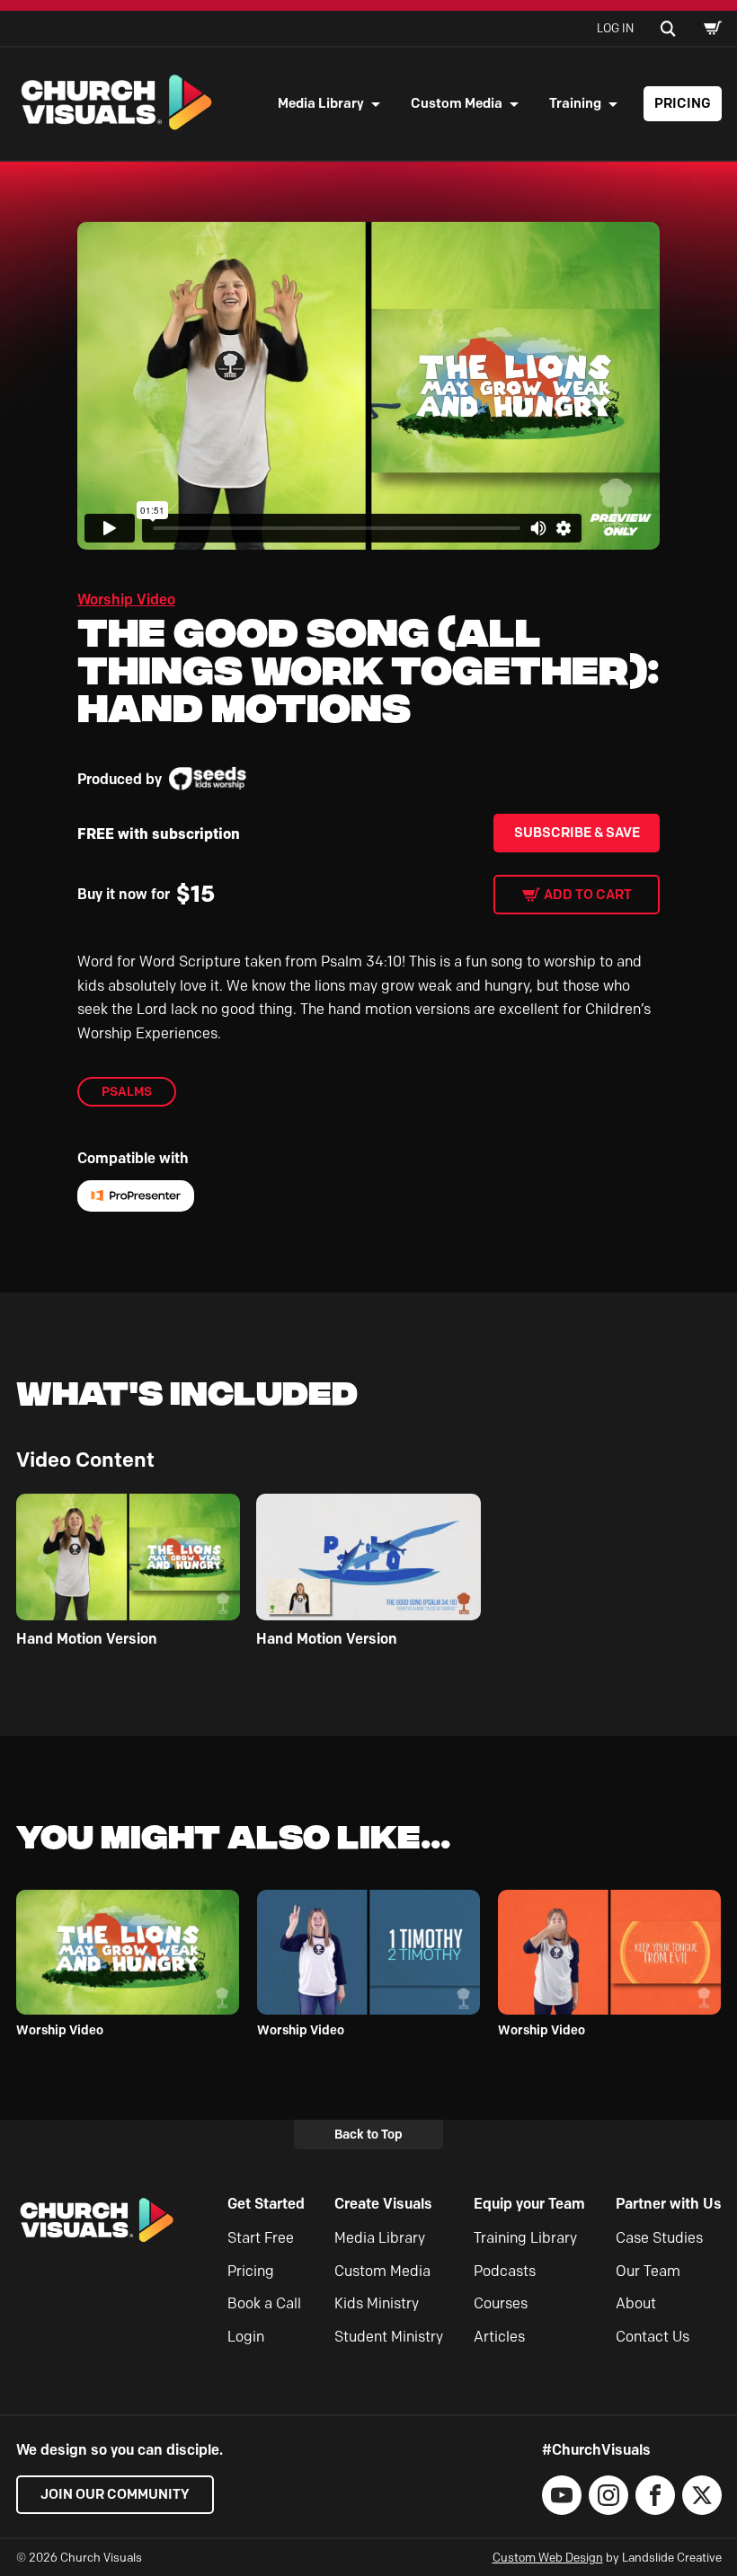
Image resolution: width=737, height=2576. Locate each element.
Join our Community (115, 2494)
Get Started (266, 2204)
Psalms (127, 1091)
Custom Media (457, 103)
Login (246, 2337)
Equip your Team (529, 2204)
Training (575, 103)
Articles (499, 2337)
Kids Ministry (377, 2303)
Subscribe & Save (577, 833)
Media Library (321, 103)
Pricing (683, 103)
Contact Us (653, 2337)
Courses (501, 2303)
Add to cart (588, 895)
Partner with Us (669, 2204)
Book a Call (264, 2303)
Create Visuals (383, 2204)
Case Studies (659, 2238)
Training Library (525, 2238)
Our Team (648, 2271)
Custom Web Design (548, 2557)
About (636, 2303)
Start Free (261, 2238)
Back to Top (368, 2134)
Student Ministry (389, 2337)
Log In (615, 28)
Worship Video (126, 600)
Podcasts (505, 2271)
